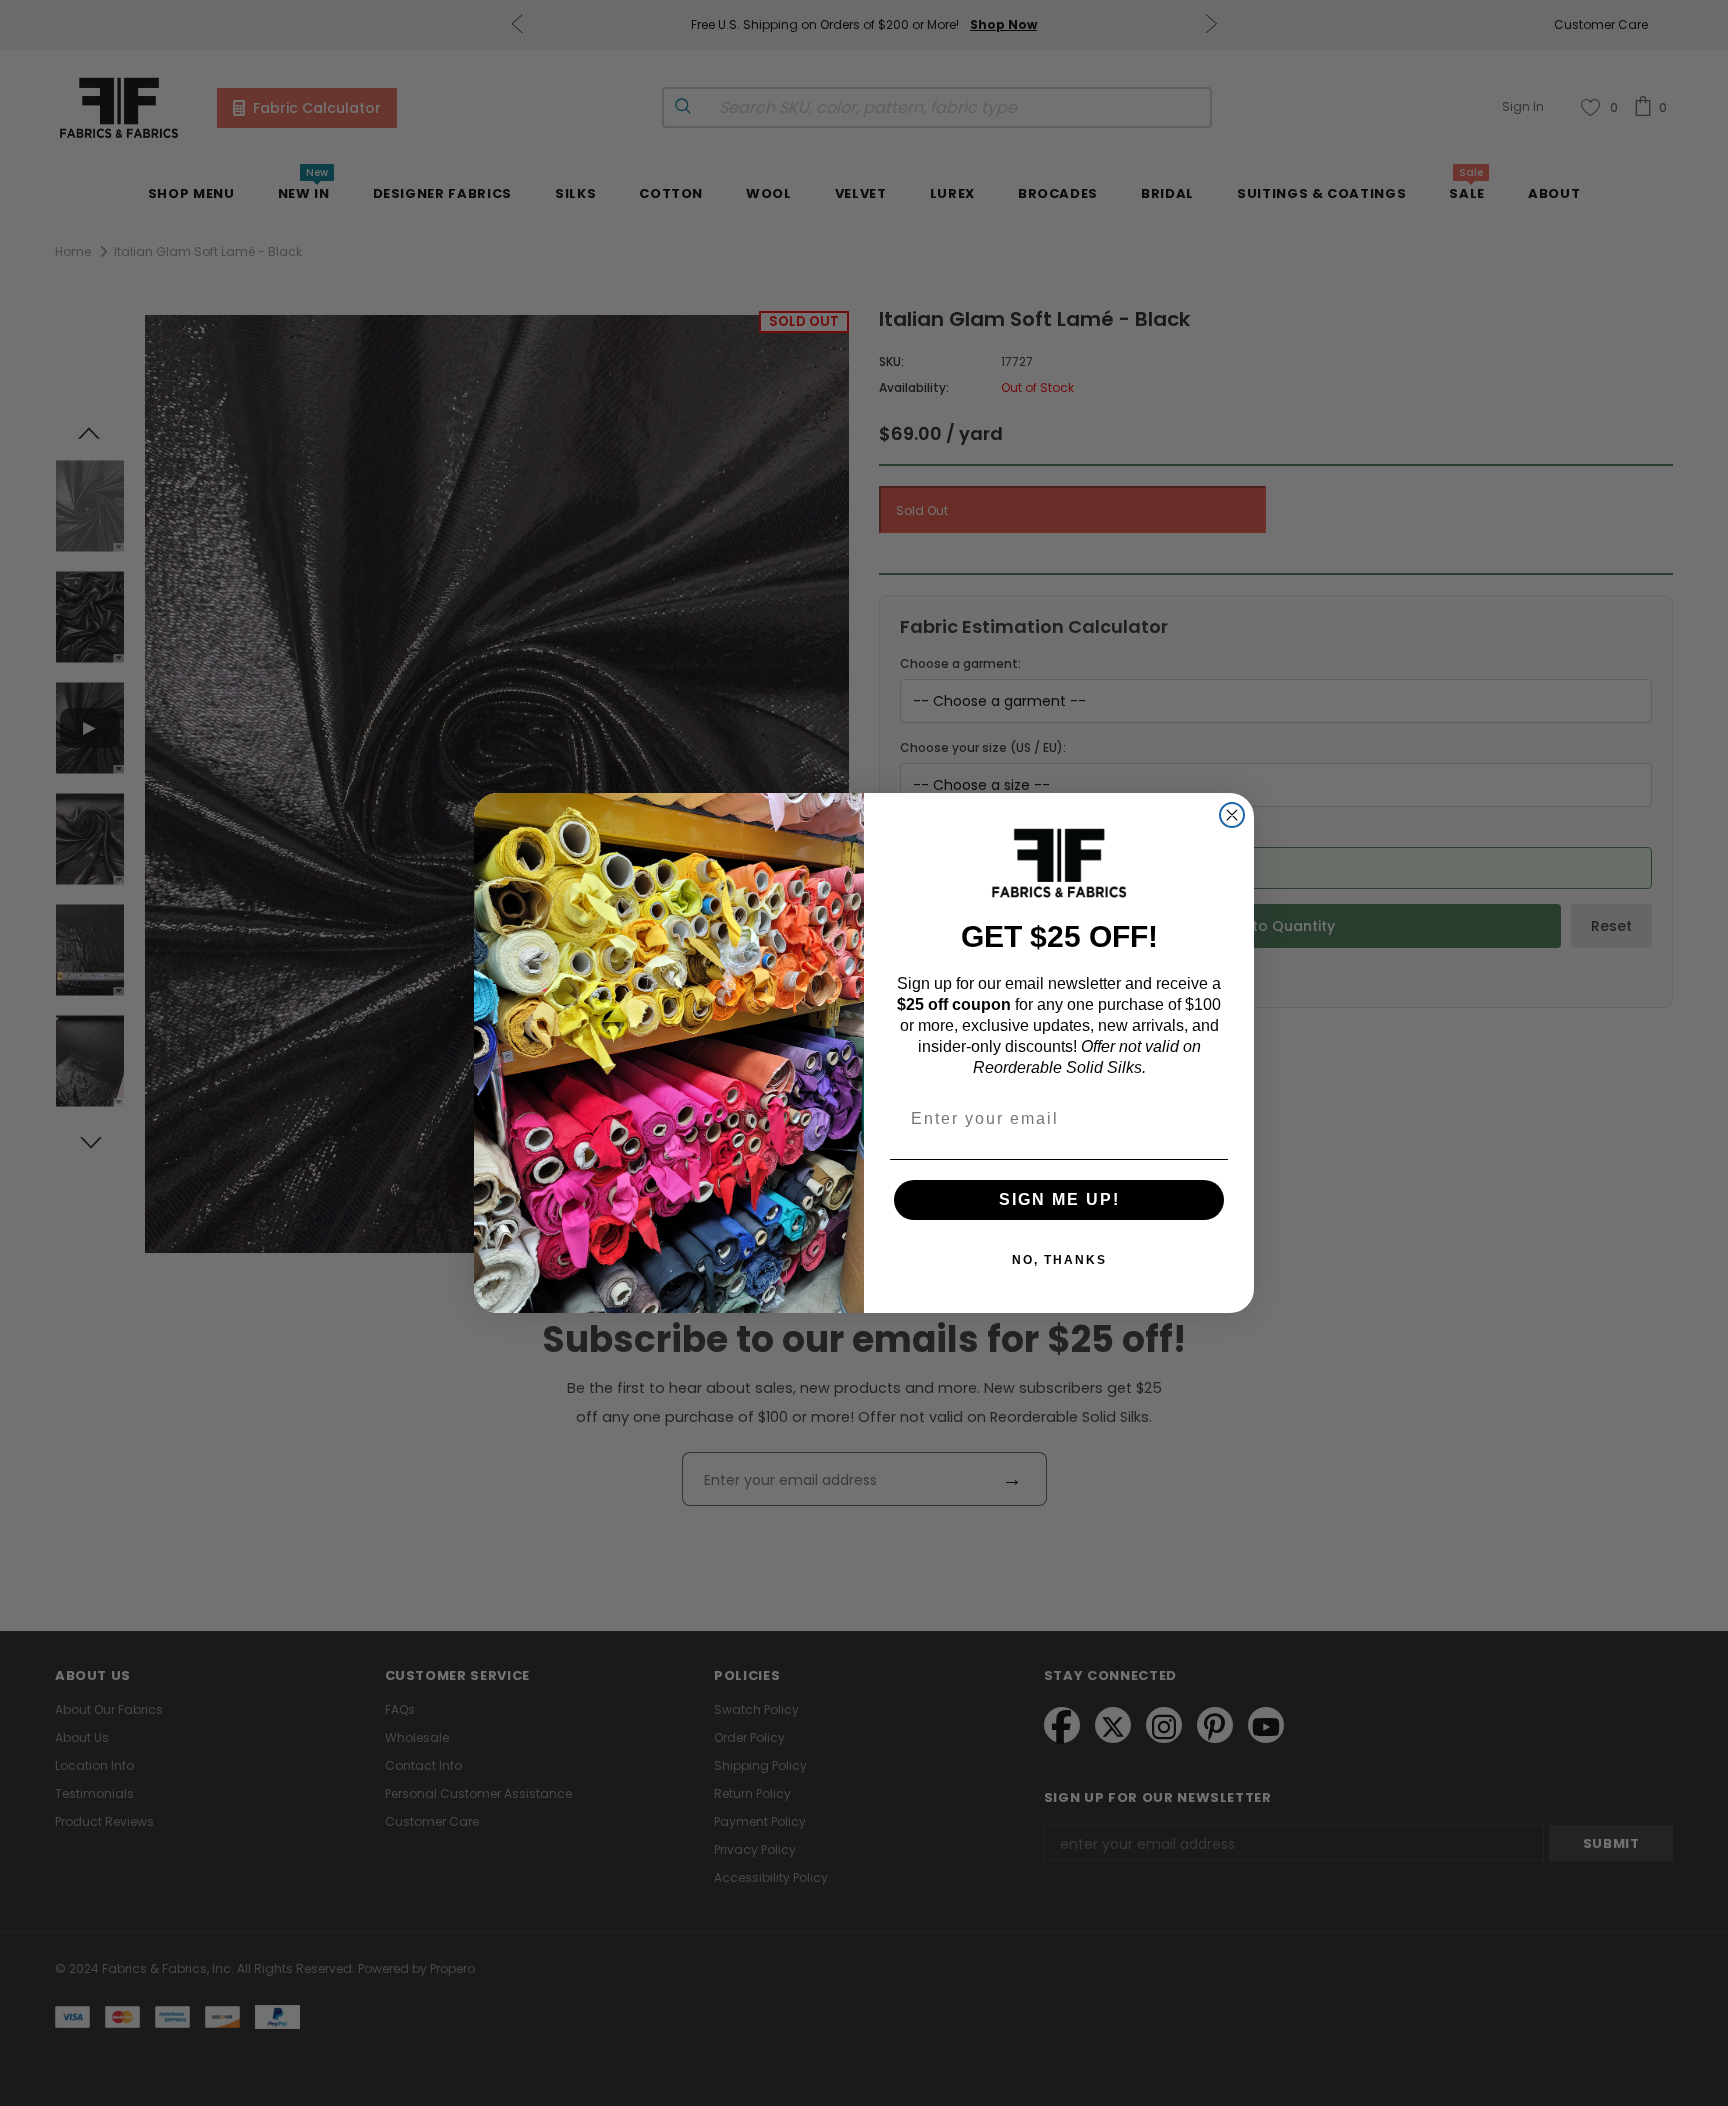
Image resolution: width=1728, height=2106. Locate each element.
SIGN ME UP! (1059, 1199)
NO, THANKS (1059, 1260)
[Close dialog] (1232, 815)
